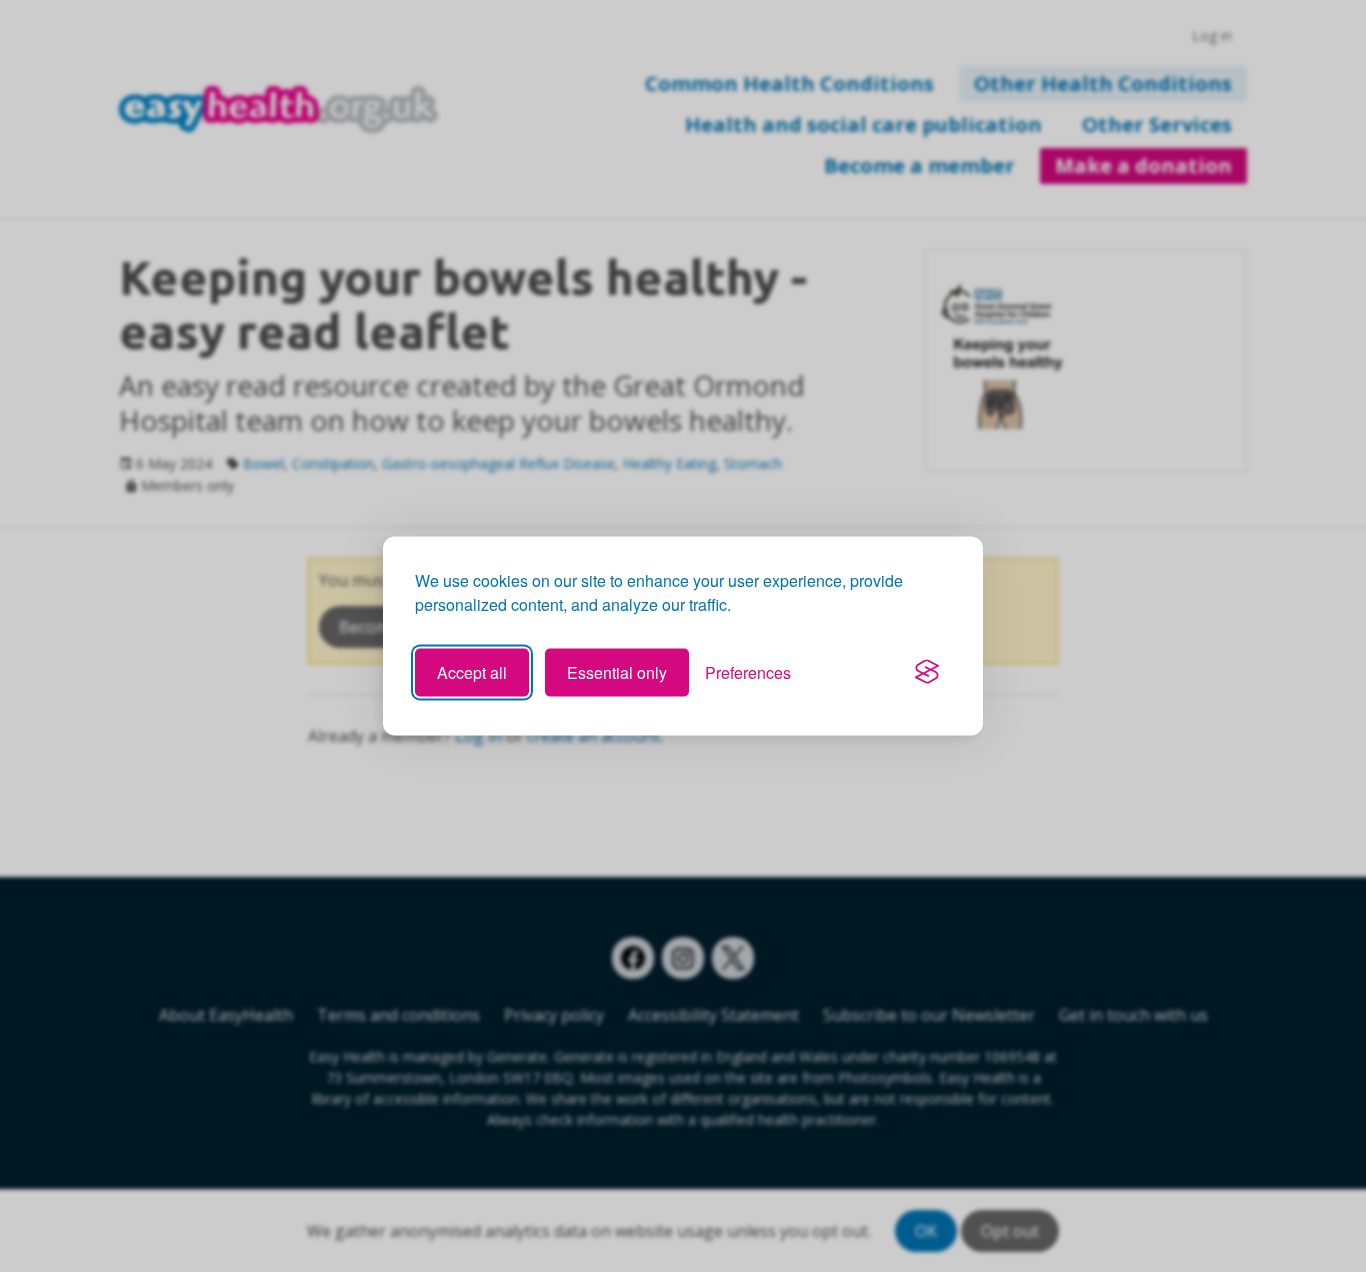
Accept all (472, 671)
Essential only (617, 671)
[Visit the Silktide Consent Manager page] (927, 672)
